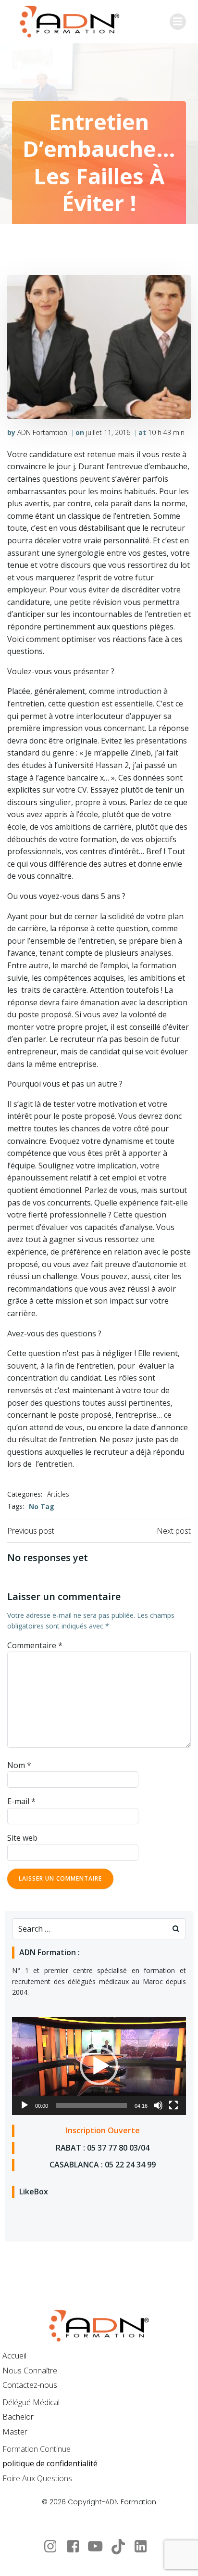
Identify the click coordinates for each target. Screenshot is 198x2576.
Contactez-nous (30, 2385)
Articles (58, 1494)
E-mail (21, 1801)
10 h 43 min (166, 432)
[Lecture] (25, 2105)
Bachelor (18, 2417)
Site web (22, 1838)
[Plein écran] (173, 2105)
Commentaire (35, 1645)
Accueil (14, 2356)
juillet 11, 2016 (108, 432)
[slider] (91, 2105)
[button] (99, 2066)
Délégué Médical (31, 2402)
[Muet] (158, 2105)
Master (15, 2432)
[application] (99, 2066)
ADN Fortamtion (42, 432)
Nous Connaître (30, 2371)
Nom (19, 1765)
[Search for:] (89, 1929)
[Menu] (178, 22)
